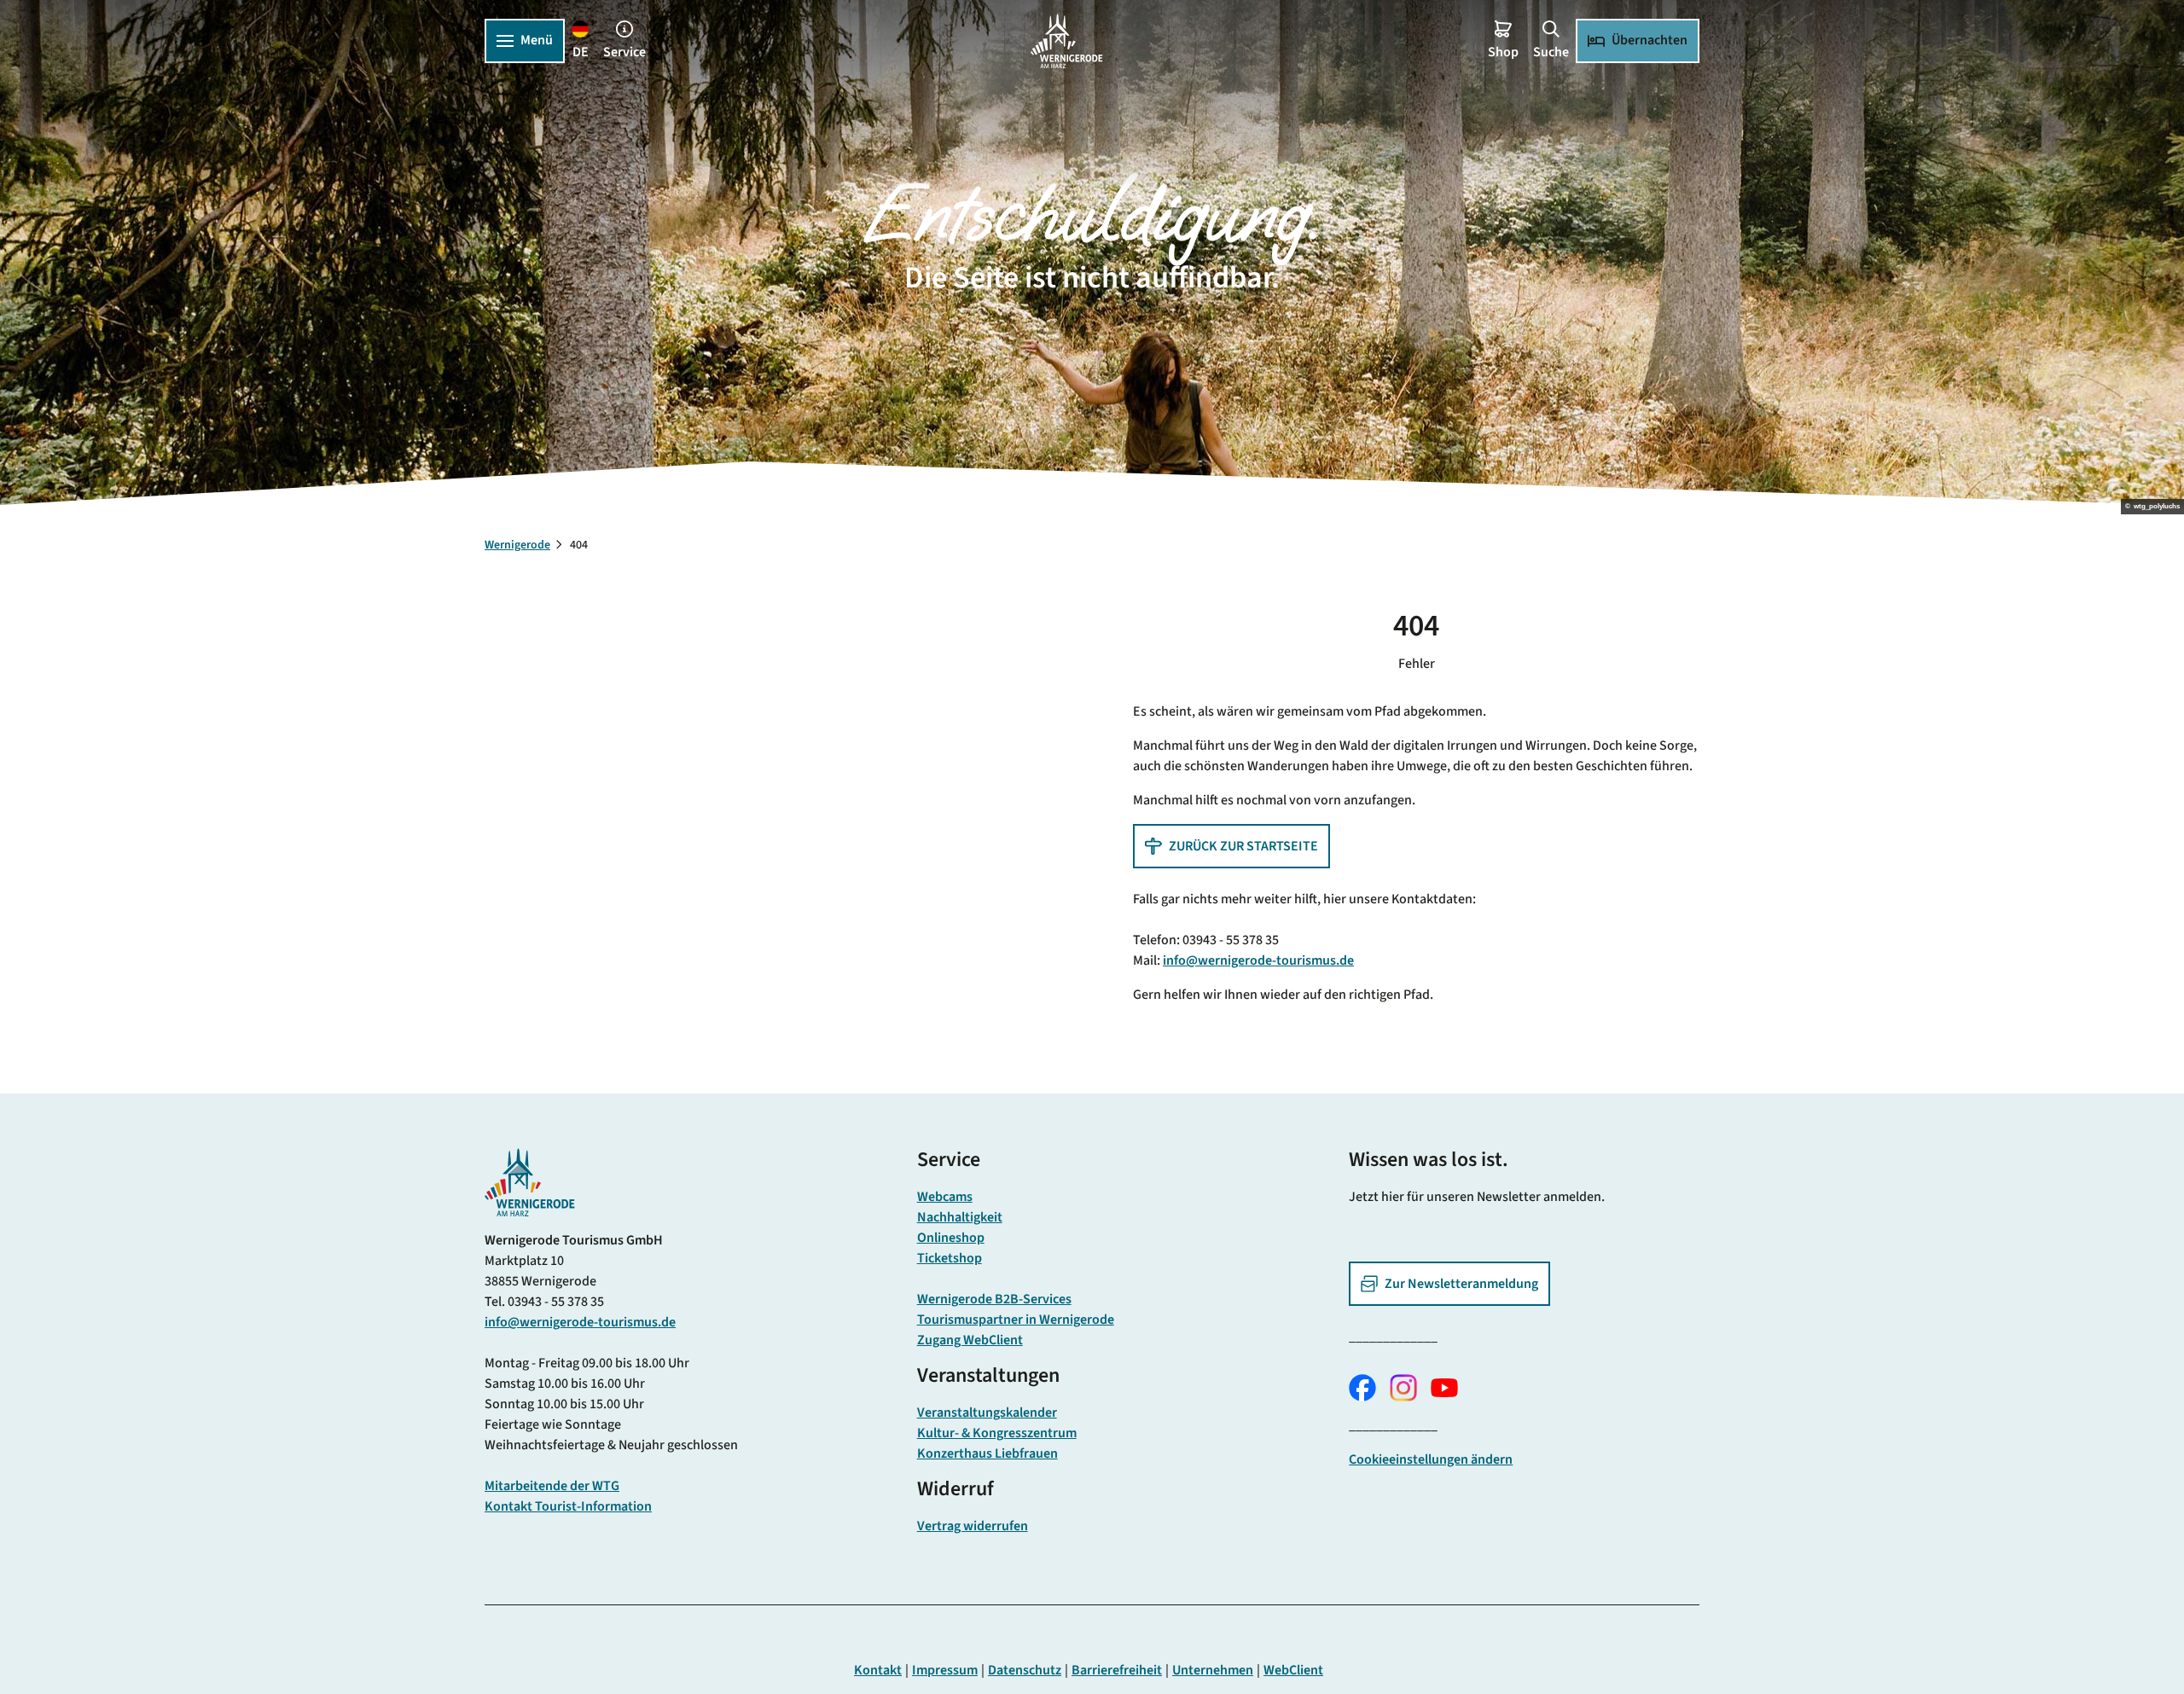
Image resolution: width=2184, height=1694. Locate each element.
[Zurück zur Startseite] (1066, 41)
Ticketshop (950, 1258)
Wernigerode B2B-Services (994, 1299)
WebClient (1293, 1670)
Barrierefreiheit (1117, 1670)
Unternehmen (1213, 1670)
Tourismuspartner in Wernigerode (1016, 1320)
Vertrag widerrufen (973, 1526)
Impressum (945, 1670)
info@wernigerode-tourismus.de (1258, 960)
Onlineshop (951, 1238)
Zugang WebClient (970, 1340)
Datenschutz (1025, 1670)
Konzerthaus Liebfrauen (987, 1453)
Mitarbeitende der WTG (552, 1486)
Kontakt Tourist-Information (568, 1506)
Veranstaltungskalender (987, 1413)
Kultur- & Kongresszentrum (997, 1433)
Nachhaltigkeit (960, 1217)
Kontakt (878, 1670)
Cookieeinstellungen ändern (1431, 1459)
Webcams (945, 1197)
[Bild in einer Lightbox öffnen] (530, 1182)
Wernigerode (517, 545)
